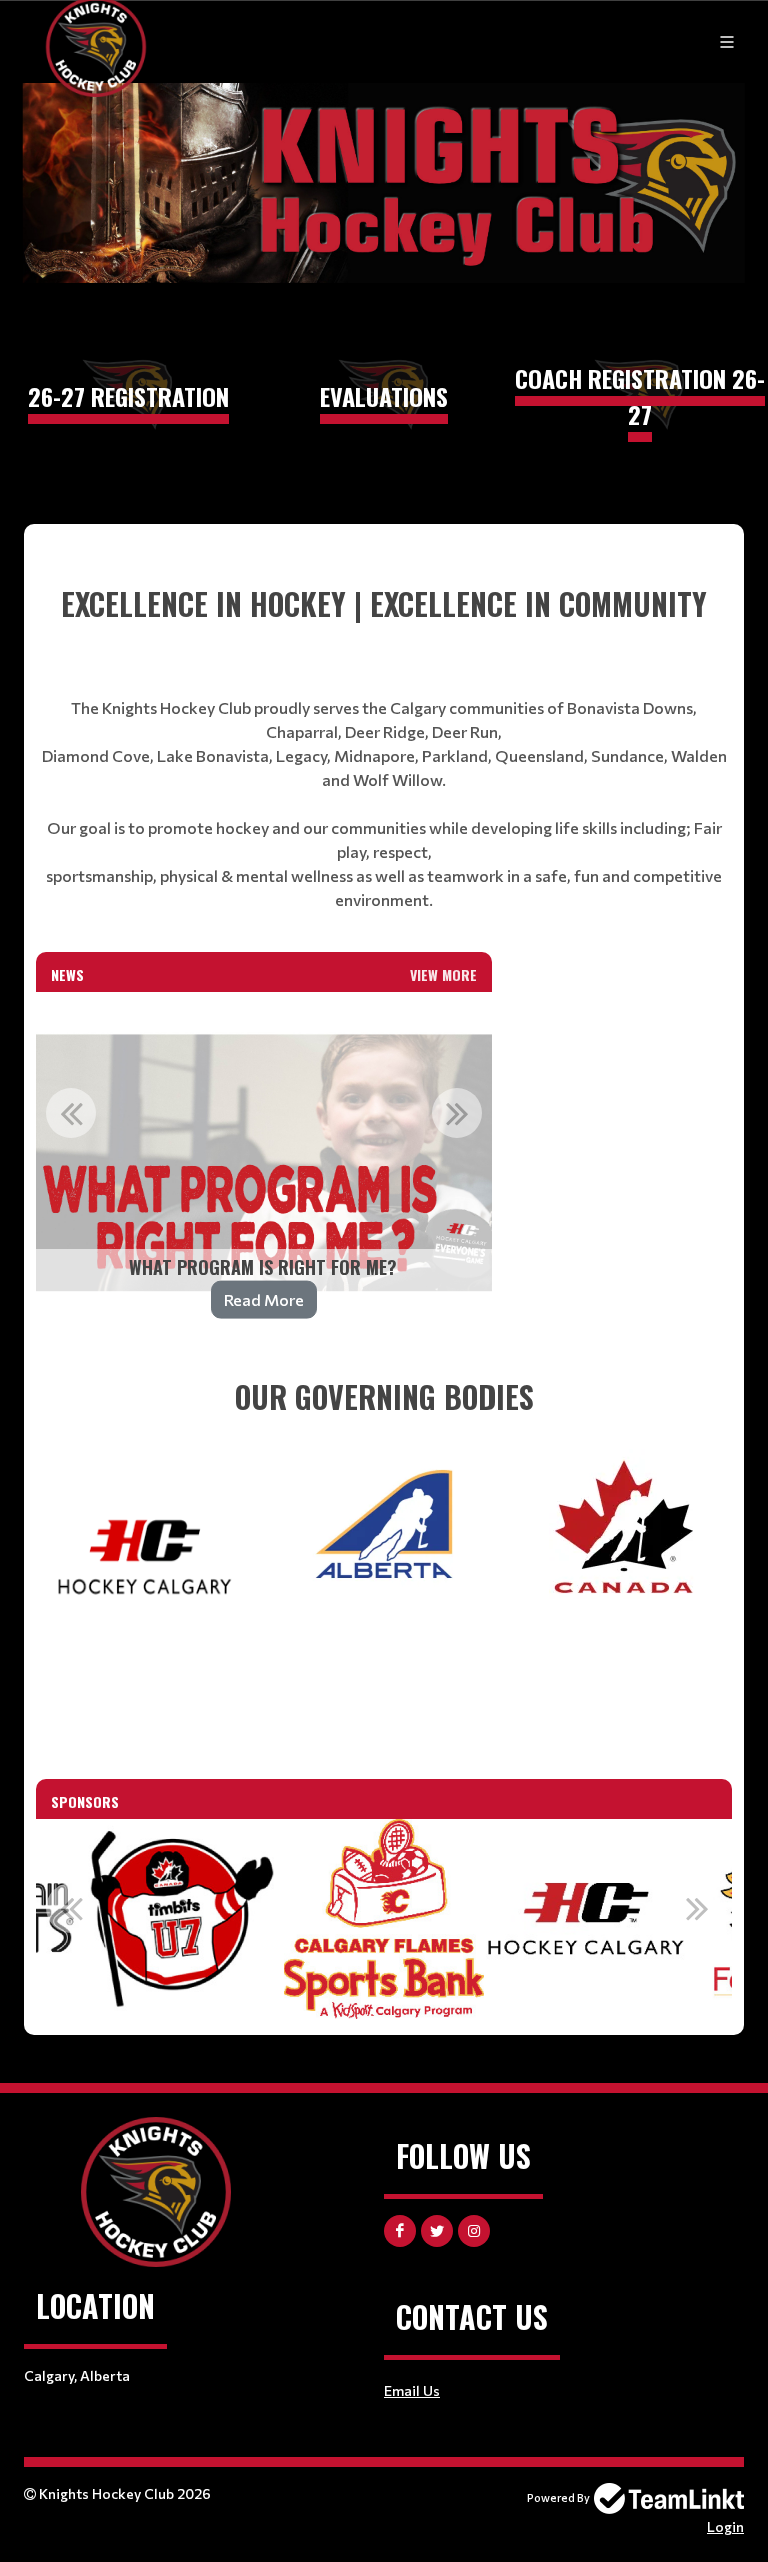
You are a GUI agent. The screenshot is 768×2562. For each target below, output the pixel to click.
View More (443, 974)
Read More (264, 1299)
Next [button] (457, 1113)
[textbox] (384, 746)
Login (725, 2526)
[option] (264, 1163)
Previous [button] (71, 1113)
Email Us (412, 2390)
